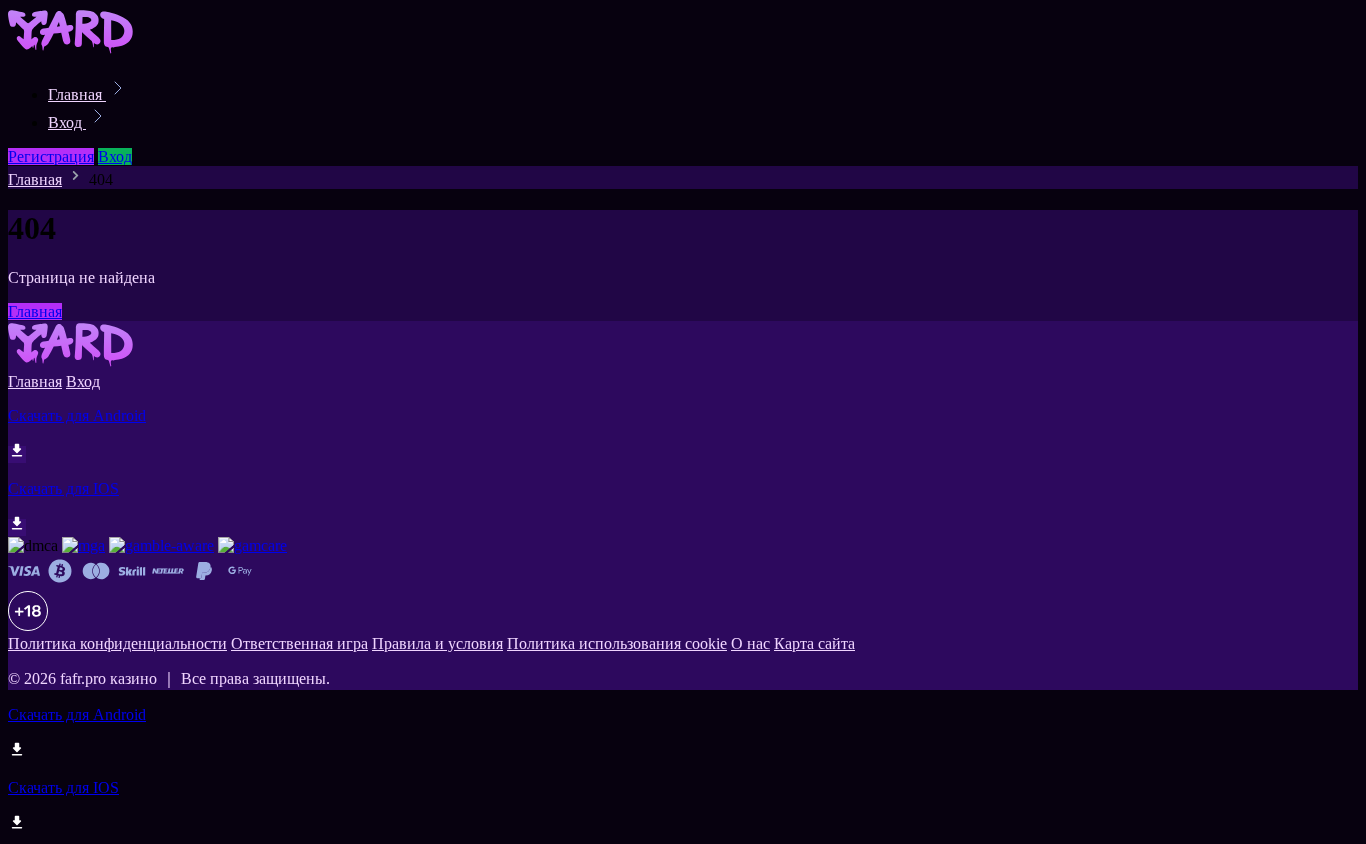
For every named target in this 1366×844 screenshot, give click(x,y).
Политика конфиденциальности (117, 643)
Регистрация (51, 156)
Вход (67, 122)
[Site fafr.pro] (76, 50)
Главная (77, 94)
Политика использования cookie (617, 643)
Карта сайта (814, 643)
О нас (750, 643)
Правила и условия (437, 643)
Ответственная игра (299, 643)
